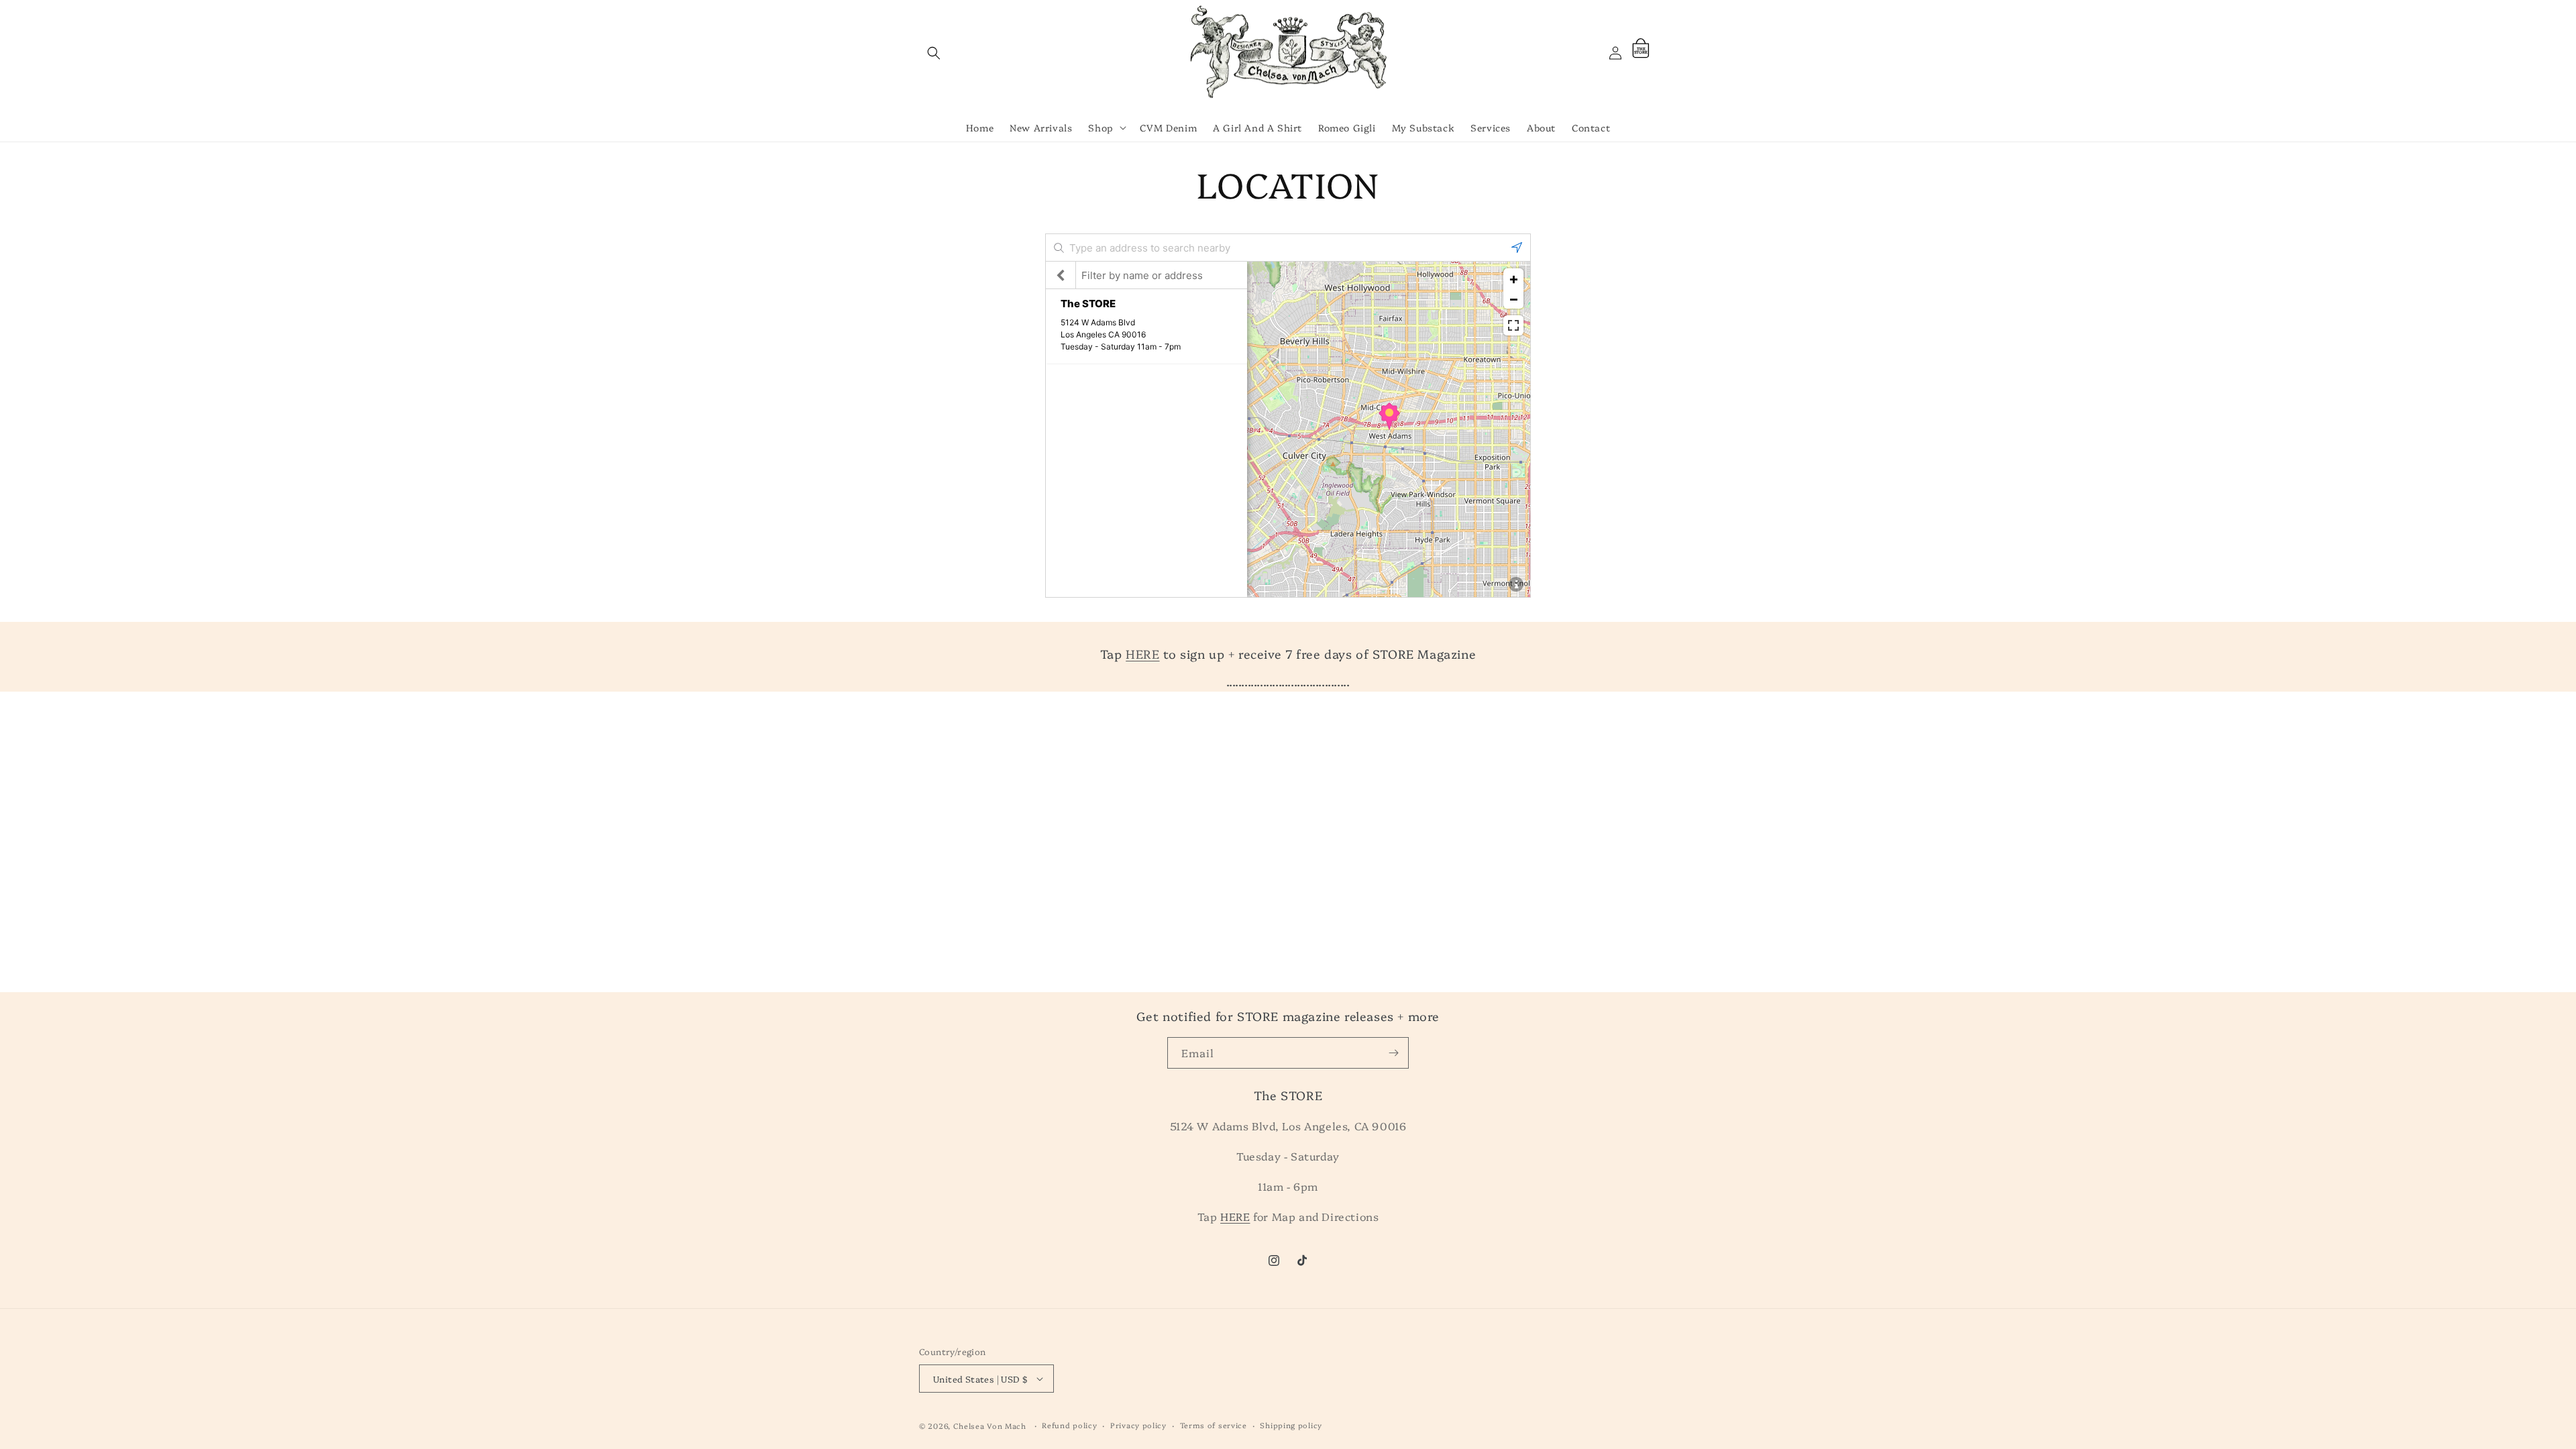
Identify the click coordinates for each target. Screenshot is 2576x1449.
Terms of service (1214, 1425)
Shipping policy (1291, 1425)
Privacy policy (1138, 1425)
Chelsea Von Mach (990, 1426)
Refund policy (1069, 1425)
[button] (934, 53)
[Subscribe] (1393, 1053)
